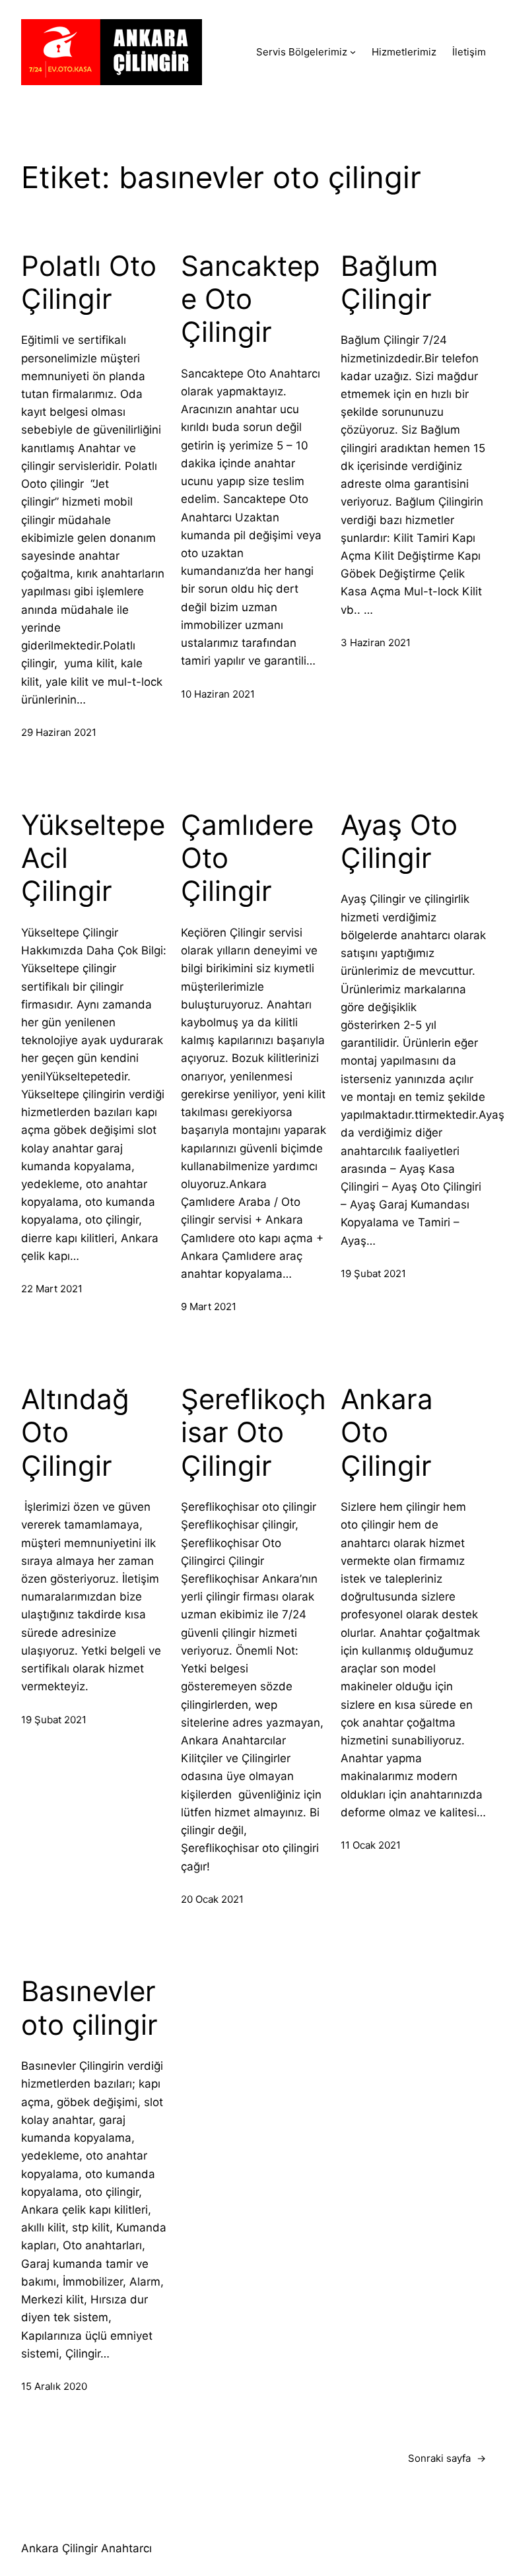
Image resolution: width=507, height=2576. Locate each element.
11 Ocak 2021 (371, 1845)
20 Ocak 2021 (212, 1899)
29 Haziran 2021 (59, 732)
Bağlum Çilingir (389, 282)
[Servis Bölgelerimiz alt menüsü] (353, 52)
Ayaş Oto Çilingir (399, 842)
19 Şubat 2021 (373, 1273)
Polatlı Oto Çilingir (89, 282)
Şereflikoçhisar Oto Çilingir (253, 1433)
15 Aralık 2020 (54, 2386)
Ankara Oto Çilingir (387, 1433)
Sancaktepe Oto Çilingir (251, 299)
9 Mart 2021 (209, 1306)
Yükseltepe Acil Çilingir (93, 858)
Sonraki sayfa (447, 2458)
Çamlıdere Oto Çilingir (247, 858)
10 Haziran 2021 (218, 694)
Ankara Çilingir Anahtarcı (86, 2548)
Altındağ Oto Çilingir (75, 1433)
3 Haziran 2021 (376, 643)
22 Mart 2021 (52, 1289)
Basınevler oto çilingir (89, 2008)
